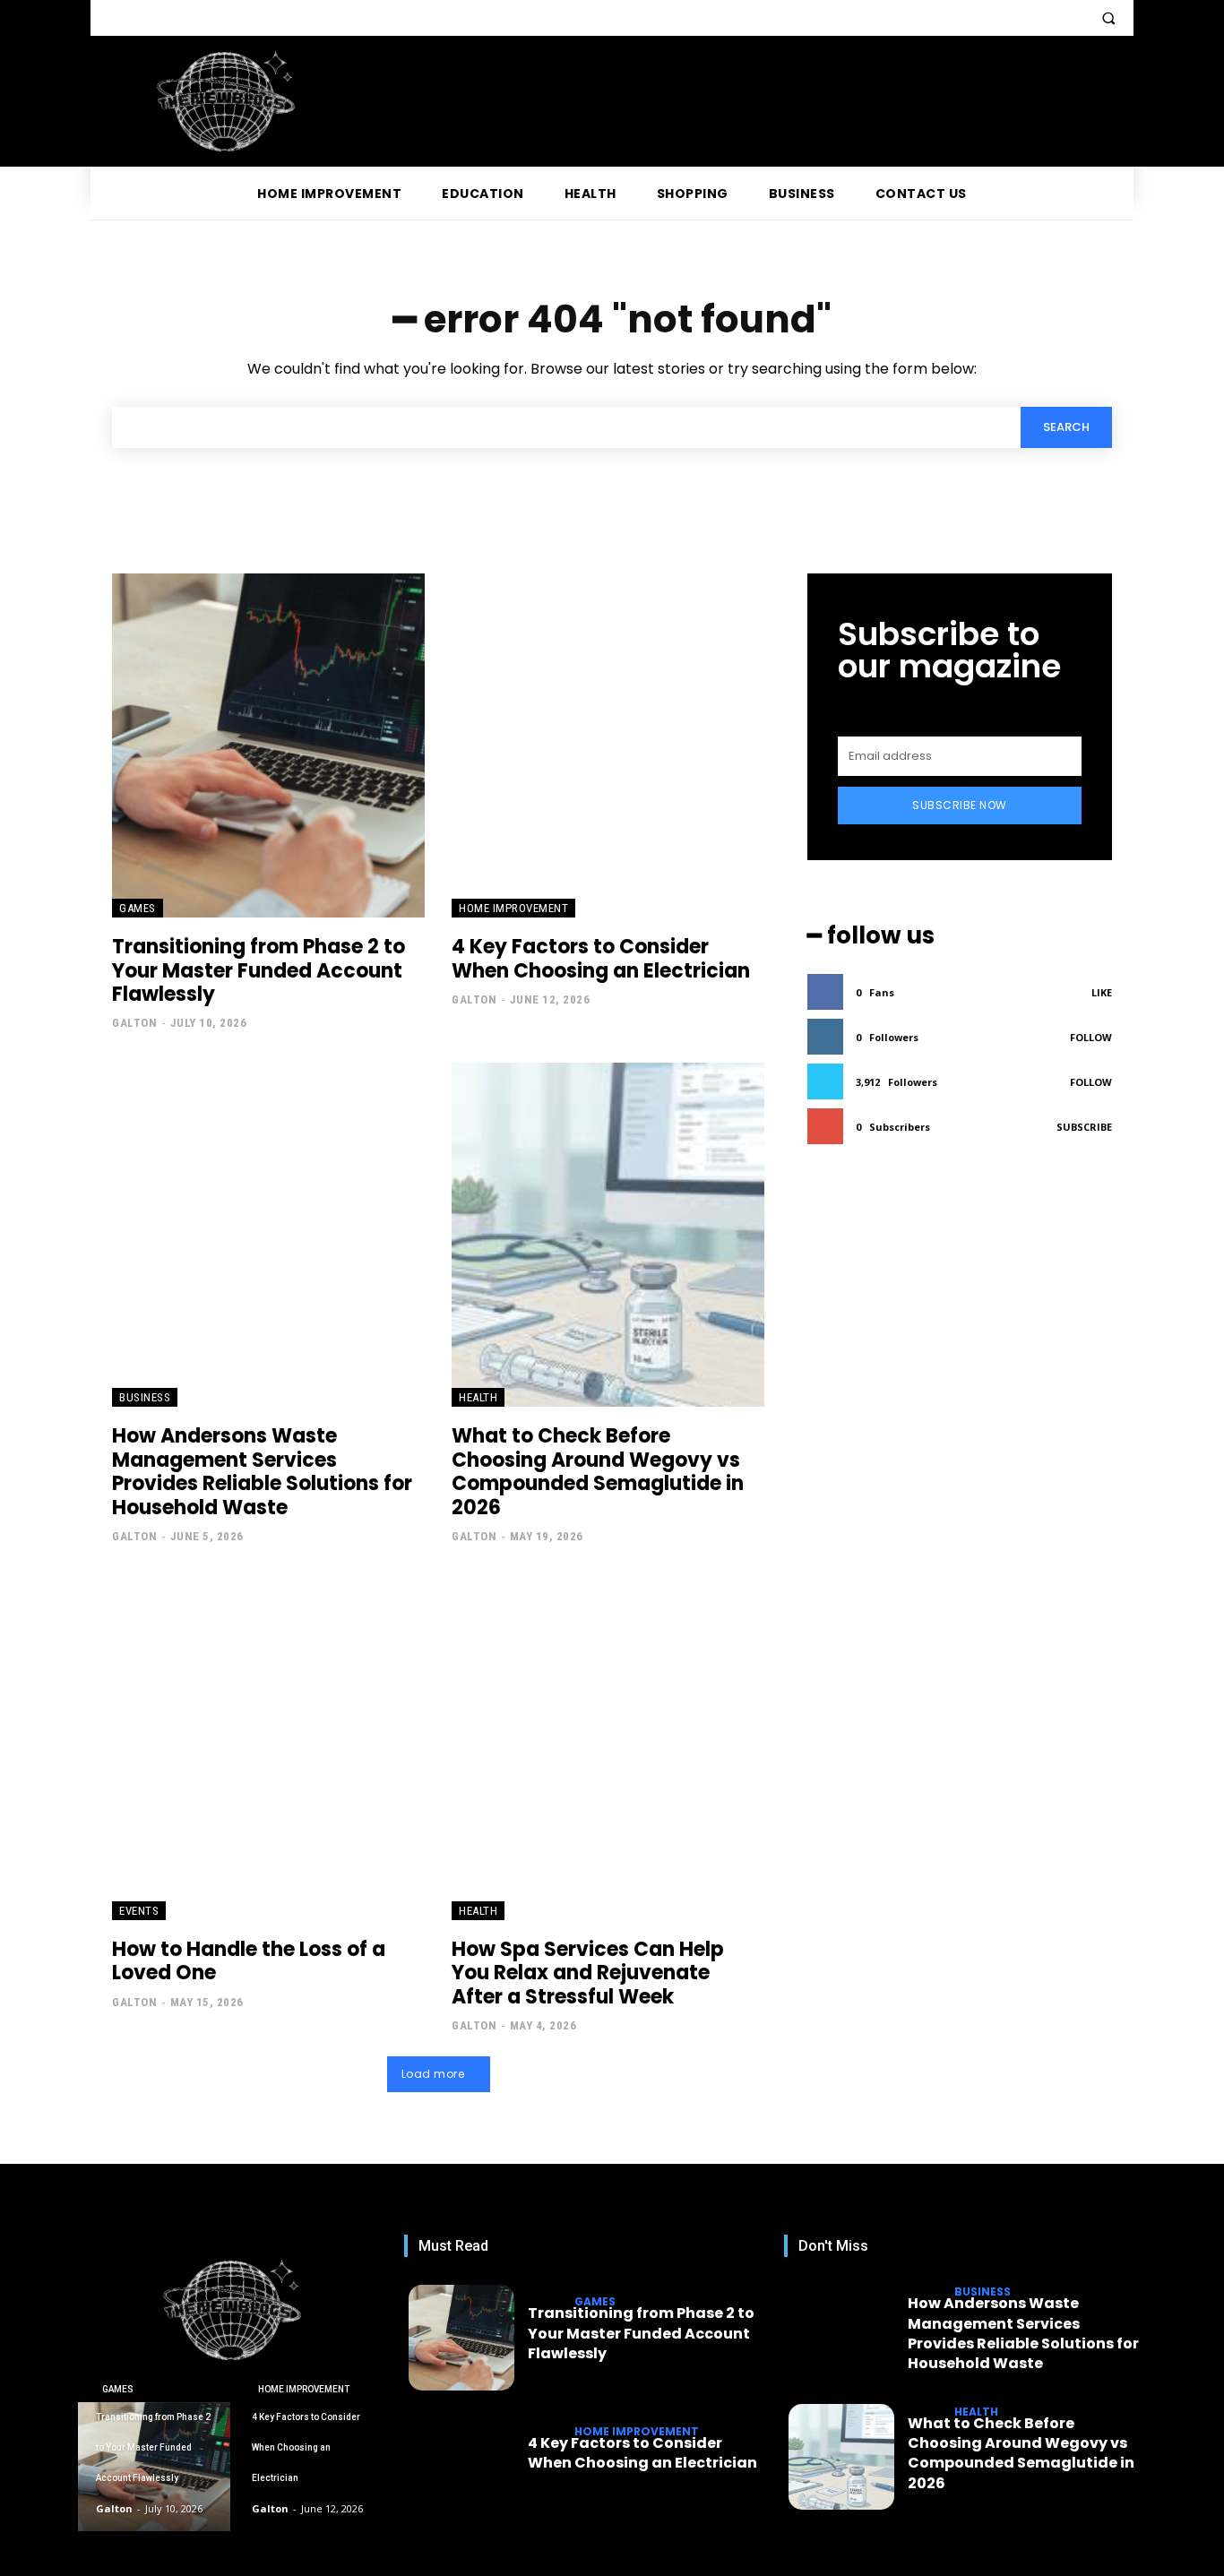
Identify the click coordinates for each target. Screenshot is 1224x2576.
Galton (134, 1023)
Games (138, 908)
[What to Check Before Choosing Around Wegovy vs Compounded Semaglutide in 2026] (608, 1235)
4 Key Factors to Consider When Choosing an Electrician (601, 958)
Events (139, 1911)
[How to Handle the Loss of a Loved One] (268, 1748)
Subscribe (1084, 1127)
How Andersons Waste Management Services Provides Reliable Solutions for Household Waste (262, 1471)
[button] (1108, 18)
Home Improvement (513, 908)
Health (478, 1397)
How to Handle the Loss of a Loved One (249, 1961)
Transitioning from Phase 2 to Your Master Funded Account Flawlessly (259, 970)
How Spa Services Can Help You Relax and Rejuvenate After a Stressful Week (588, 1973)
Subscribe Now (960, 805)
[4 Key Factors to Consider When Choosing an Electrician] (608, 745)
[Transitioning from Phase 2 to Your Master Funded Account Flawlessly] (268, 745)
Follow (1091, 1037)
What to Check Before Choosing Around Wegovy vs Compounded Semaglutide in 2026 (598, 1471)
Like (1102, 992)
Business (145, 1397)
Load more (433, 2074)
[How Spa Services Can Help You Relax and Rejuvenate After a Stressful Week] (608, 1748)
